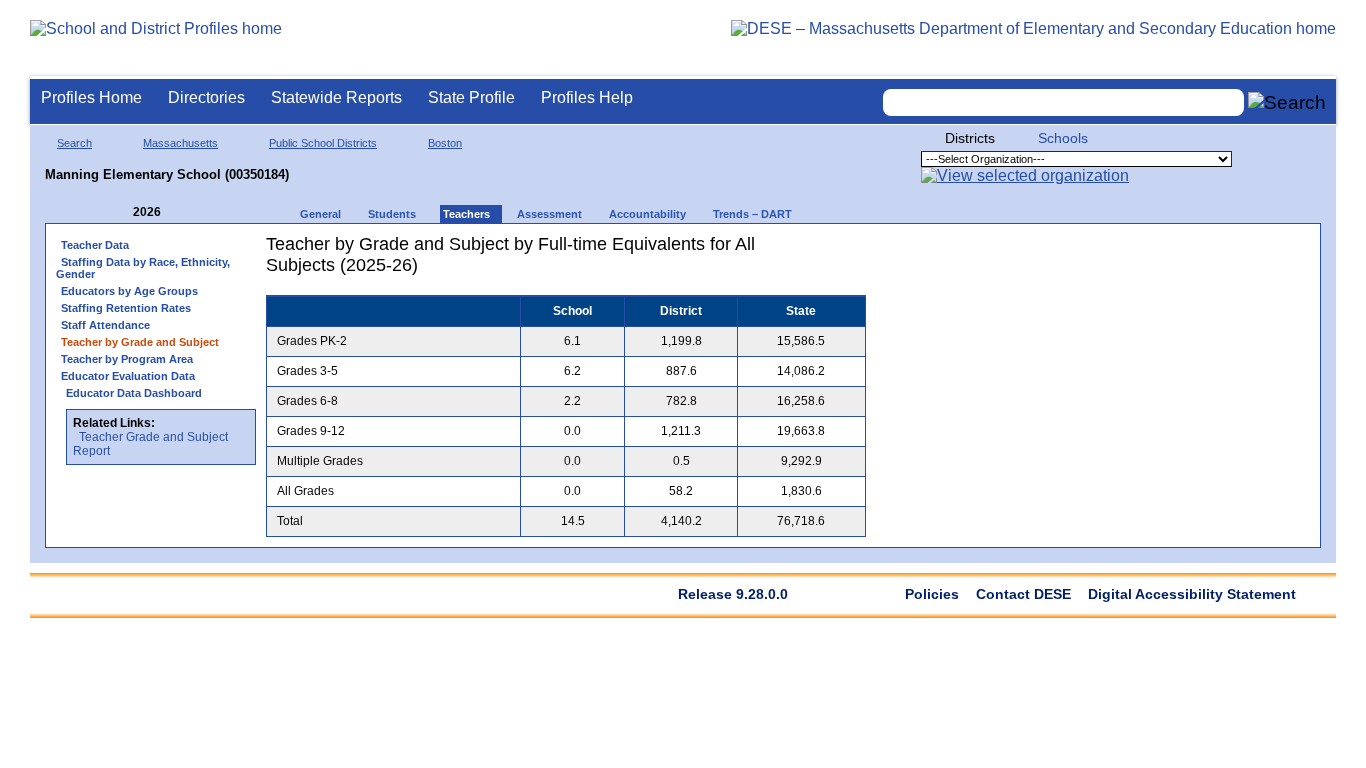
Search (74, 143)
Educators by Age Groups (129, 291)
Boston (445, 143)
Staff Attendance (105, 325)
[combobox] (1064, 102)
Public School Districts (323, 143)
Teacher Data (95, 245)
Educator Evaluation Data (128, 376)
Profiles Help (587, 97)
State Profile (471, 97)
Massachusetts (180, 143)
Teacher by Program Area (127, 359)
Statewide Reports (336, 97)
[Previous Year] (119, 212)
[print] (786, 251)
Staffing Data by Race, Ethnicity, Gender (143, 268)
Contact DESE (1023, 594)
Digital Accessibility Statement (1192, 594)
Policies (932, 594)
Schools (1063, 138)
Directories (206, 97)
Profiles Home (91, 97)
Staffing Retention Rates (126, 308)
